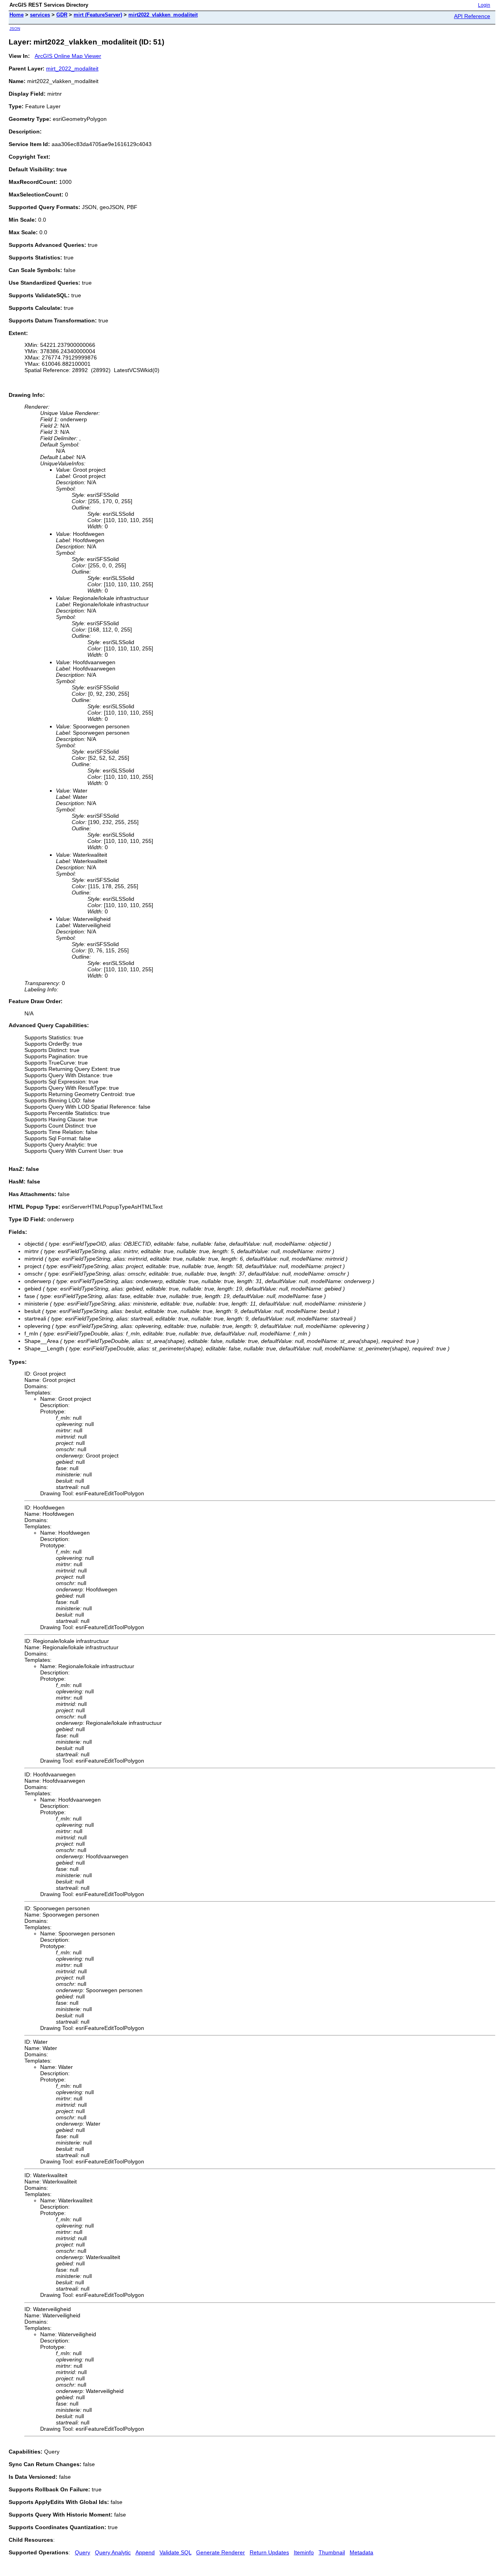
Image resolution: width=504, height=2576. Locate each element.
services (40, 15)
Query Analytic (113, 2552)
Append (145, 2552)
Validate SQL (175, 2552)
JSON (15, 29)
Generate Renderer (220, 2552)
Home (17, 15)
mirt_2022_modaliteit (72, 69)
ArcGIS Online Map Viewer (68, 56)
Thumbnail (332, 2552)
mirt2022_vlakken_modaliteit (163, 15)
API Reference (472, 16)
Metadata (361, 2552)
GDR (62, 15)
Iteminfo (304, 2552)
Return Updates (269, 2552)
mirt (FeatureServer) (98, 15)
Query (82, 2552)
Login (484, 5)
